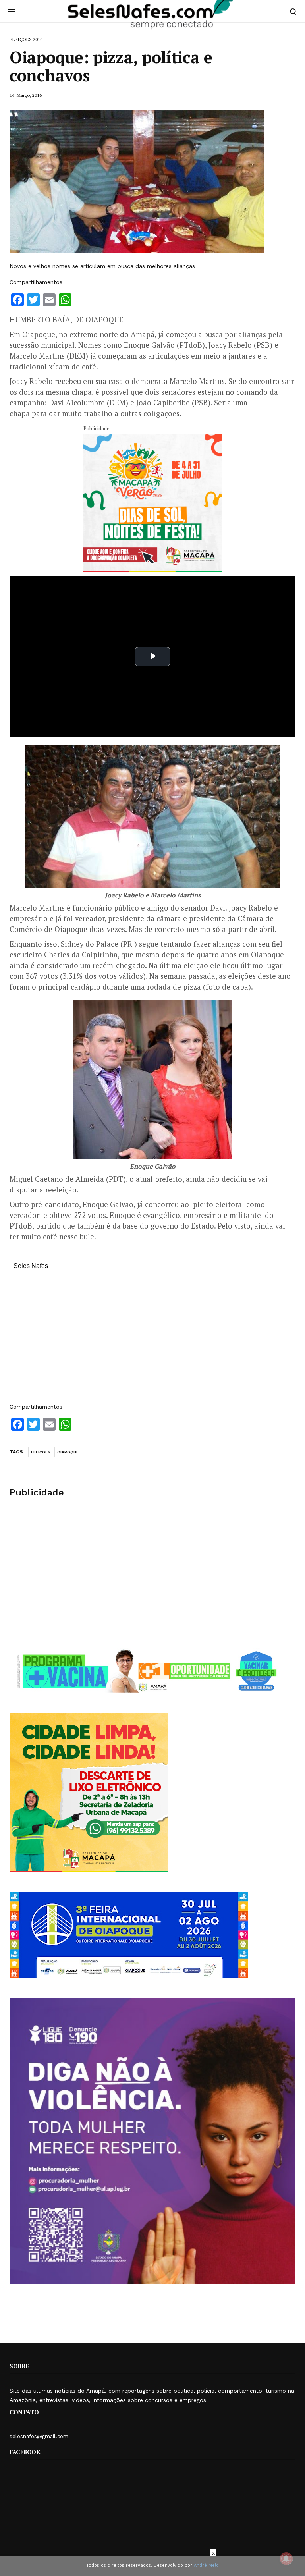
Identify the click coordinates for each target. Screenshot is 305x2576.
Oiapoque (68, 1452)
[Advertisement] (152, 1340)
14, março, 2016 (26, 95)
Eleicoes (41, 1452)
